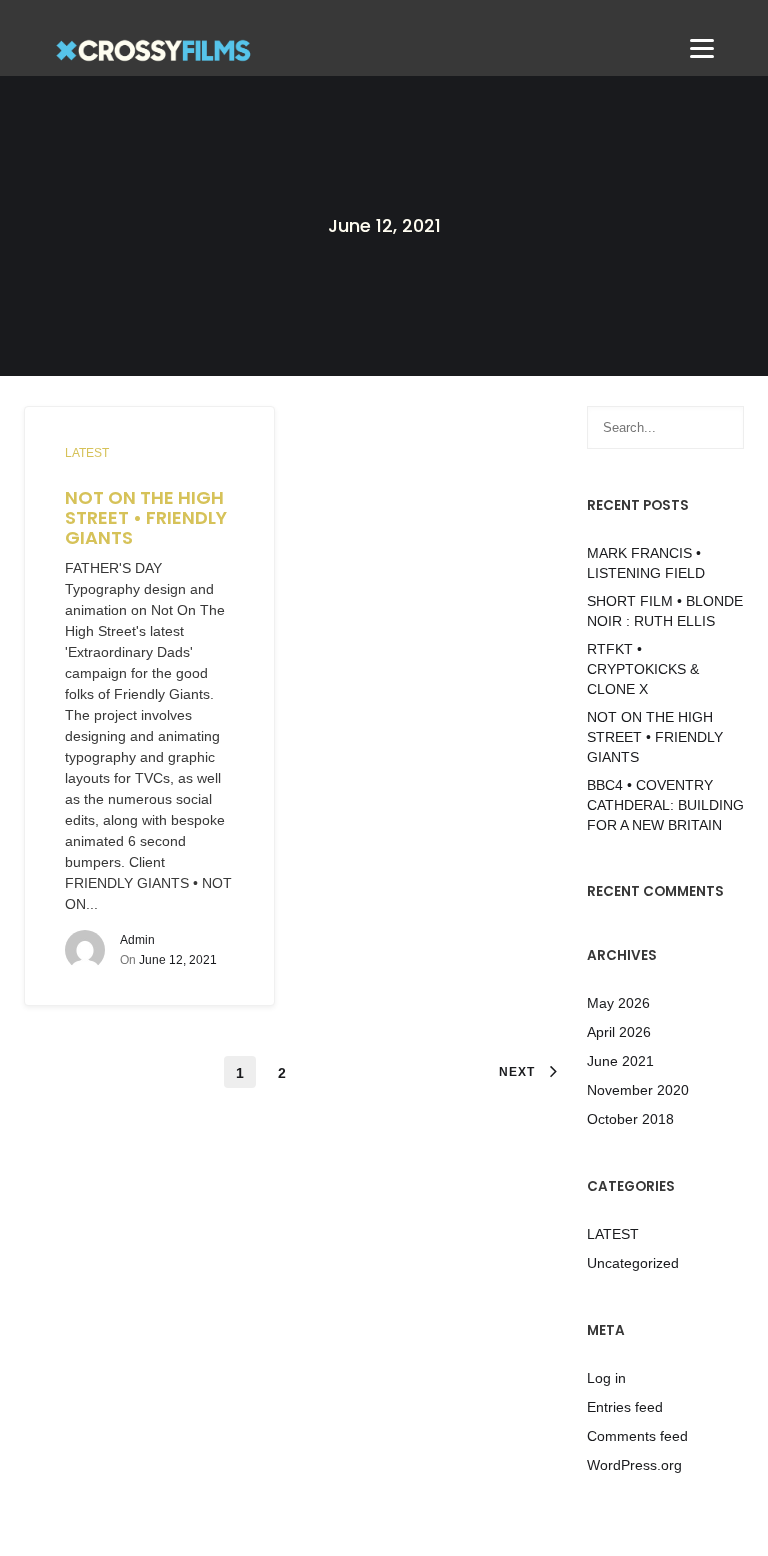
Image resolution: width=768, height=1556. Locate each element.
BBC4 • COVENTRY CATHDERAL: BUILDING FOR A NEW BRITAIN (665, 805)
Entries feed (625, 1407)
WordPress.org (634, 1465)
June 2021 (620, 1061)
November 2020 (638, 1090)
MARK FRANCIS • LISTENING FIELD (646, 563)
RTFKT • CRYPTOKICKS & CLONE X (643, 669)
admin (137, 940)
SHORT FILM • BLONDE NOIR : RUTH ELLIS (665, 611)
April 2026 (619, 1032)
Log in (606, 1378)
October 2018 (630, 1119)
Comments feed (637, 1436)
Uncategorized (633, 1263)
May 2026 (618, 1003)
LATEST (87, 453)
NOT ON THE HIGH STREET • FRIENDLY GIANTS (146, 517)
